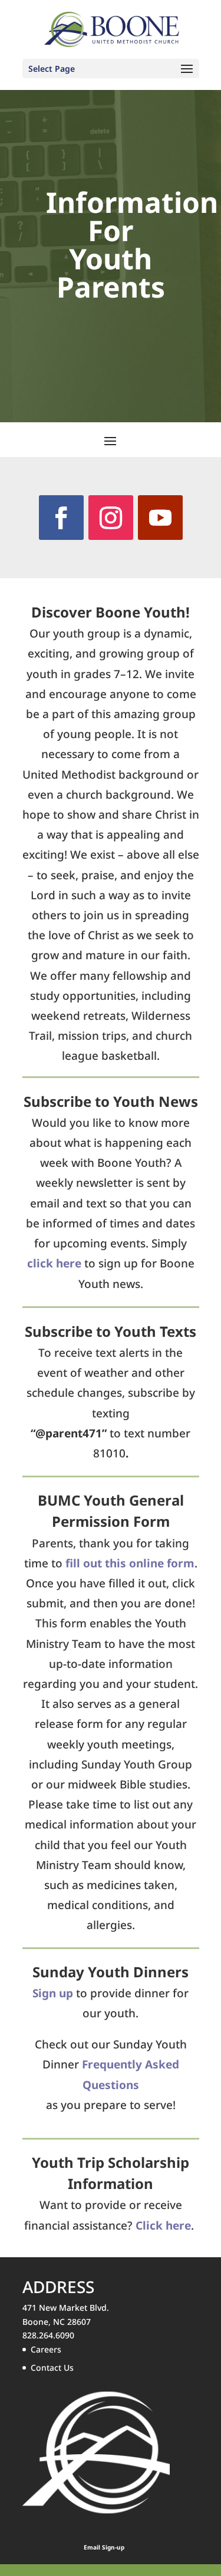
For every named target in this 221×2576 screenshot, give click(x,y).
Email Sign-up (104, 2547)
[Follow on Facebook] (61, 518)
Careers (46, 2349)
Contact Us (52, 2368)
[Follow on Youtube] (160, 518)
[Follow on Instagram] (111, 518)
